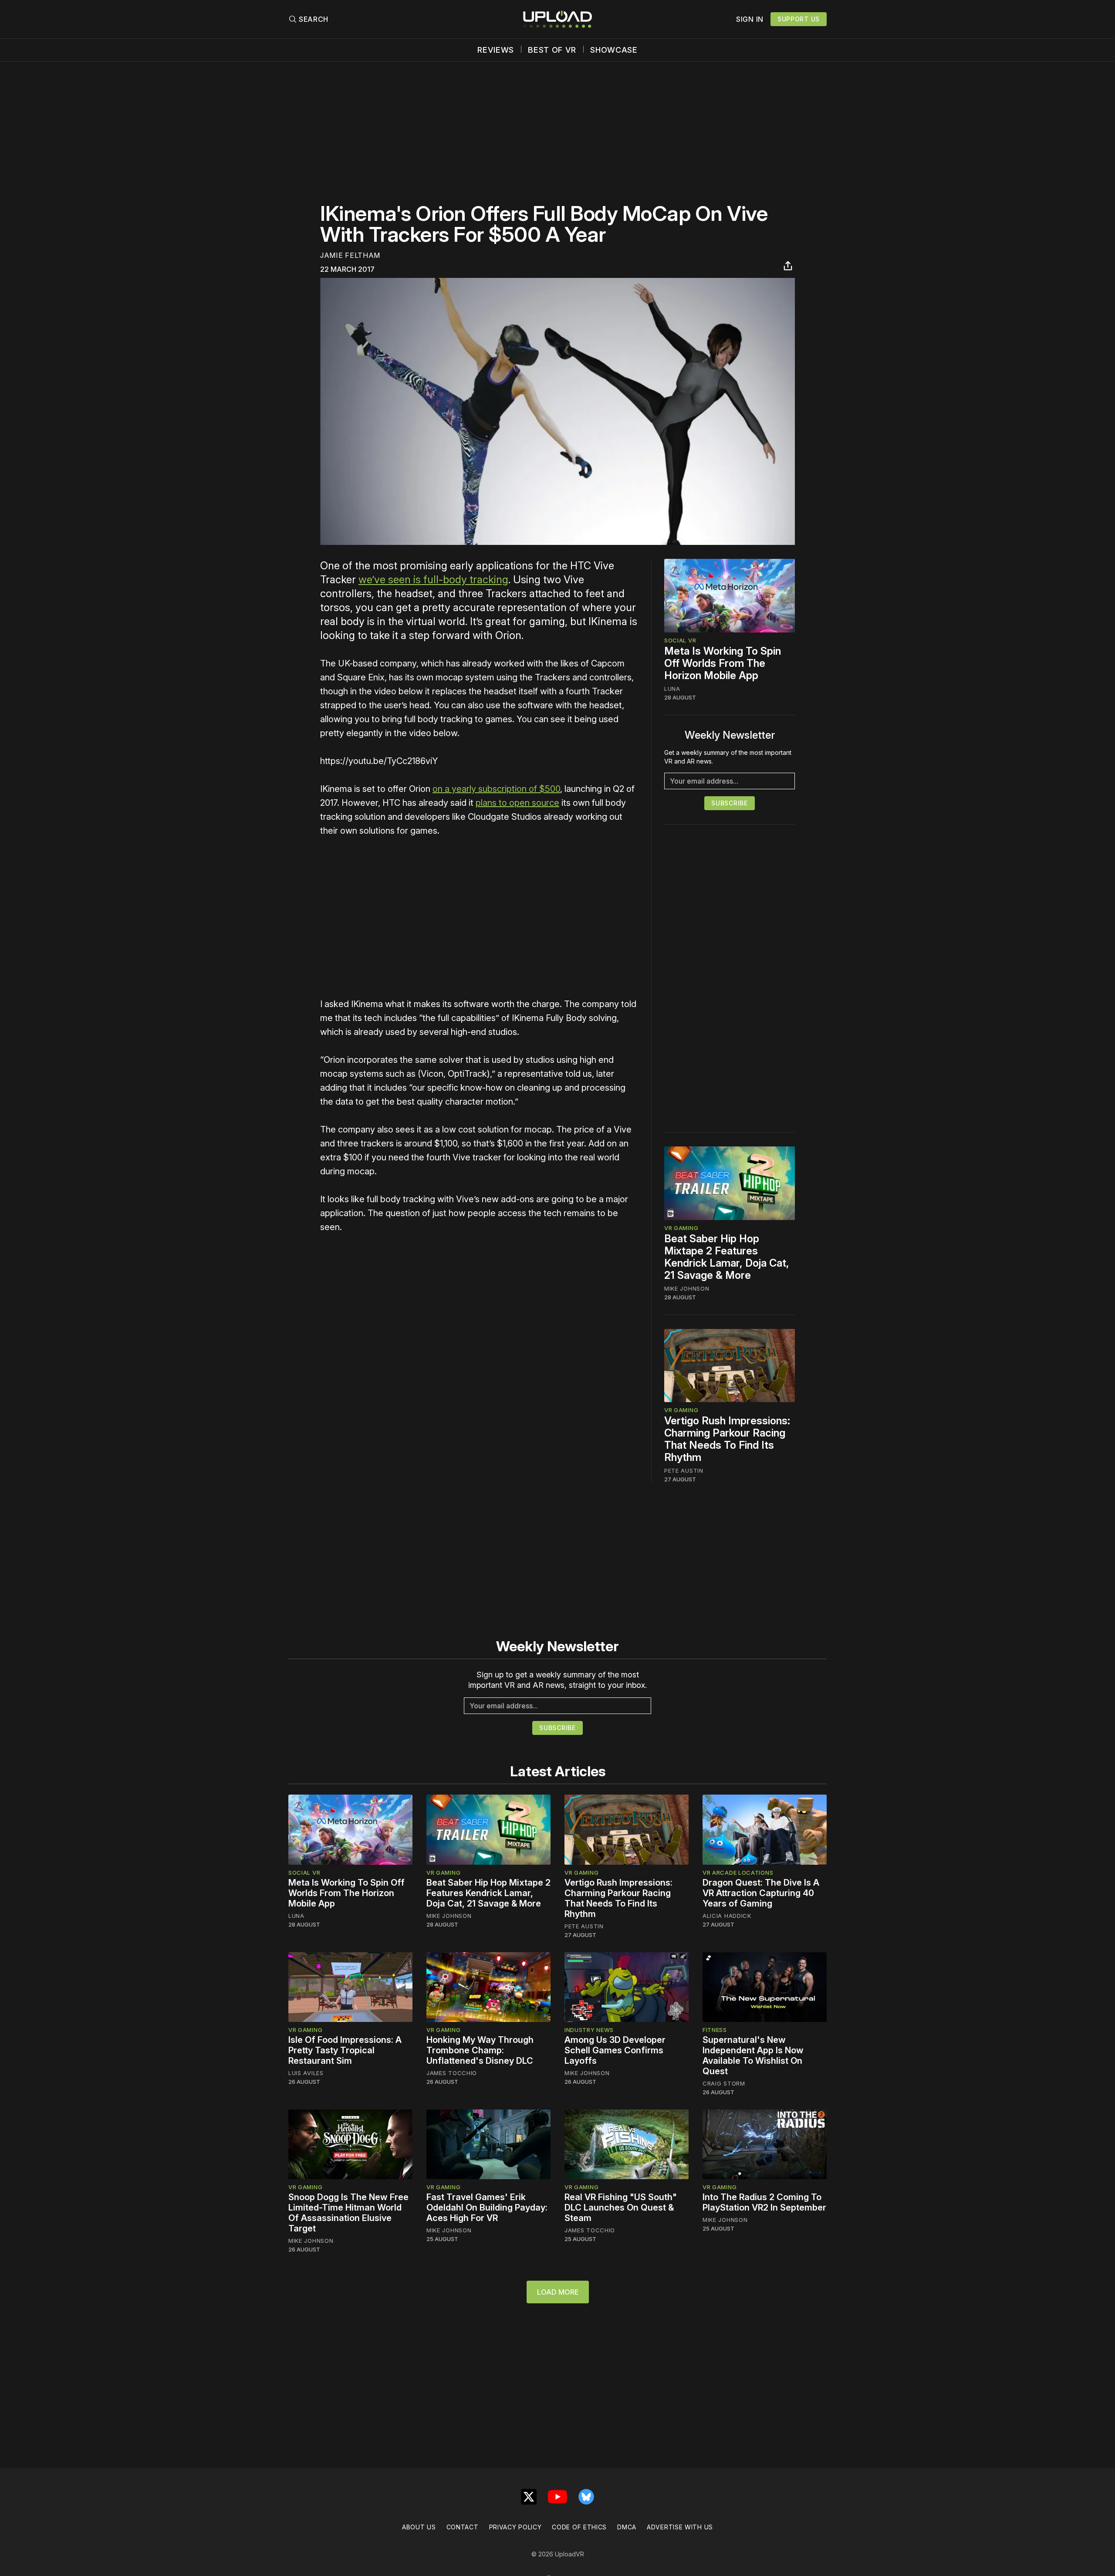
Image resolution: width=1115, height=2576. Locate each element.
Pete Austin (684, 1471)
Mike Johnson (687, 1288)
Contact (463, 2527)
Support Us (799, 19)
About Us (419, 2527)
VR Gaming (681, 1228)
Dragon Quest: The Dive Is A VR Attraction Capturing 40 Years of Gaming (761, 1893)
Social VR (680, 640)
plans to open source (517, 803)
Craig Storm (724, 2083)
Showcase (614, 50)
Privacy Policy (515, 2527)
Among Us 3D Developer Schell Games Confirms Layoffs (615, 2050)
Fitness (715, 2030)
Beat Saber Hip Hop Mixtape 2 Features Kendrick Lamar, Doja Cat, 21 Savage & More (727, 1257)
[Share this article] (788, 266)
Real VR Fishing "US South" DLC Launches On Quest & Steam (621, 2208)
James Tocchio (452, 2073)
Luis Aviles (306, 2073)
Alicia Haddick (727, 1916)
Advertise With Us (680, 2527)
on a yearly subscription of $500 (496, 789)
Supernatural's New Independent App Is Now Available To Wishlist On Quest (753, 2055)
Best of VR (552, 50)
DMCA (627, 2527)
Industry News (589, 2030)
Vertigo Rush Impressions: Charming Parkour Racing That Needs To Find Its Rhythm (727, 1439)
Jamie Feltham (350, 255)
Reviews (496, 50)
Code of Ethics (579, 2527)
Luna (672, 689)
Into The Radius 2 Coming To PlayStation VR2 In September (764, 2202)
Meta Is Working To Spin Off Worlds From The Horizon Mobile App (723, 663)
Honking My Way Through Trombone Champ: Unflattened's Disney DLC (480, 2050)
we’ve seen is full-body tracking (433, 580)
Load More (558, 2292)
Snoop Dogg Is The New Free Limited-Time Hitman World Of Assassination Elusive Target (348, 2213)
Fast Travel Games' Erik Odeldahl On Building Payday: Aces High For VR (487, 2208)
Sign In (750, 19)
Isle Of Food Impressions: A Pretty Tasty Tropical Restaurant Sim (345, 2050)
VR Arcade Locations (738, 1873)
